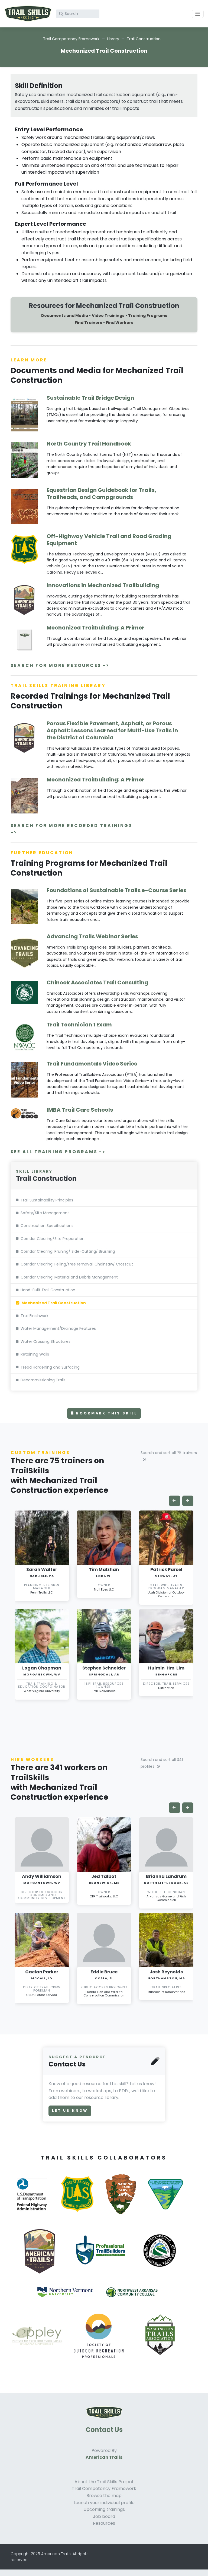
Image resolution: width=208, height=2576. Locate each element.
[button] (175, 1501)
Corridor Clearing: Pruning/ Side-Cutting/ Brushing (68, 1251)
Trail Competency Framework (71, 39)
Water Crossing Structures (45, 1341)
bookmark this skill (106, 1413)
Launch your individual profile (104, 2503)
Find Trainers (88, 323)
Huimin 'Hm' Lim (166, 1668)
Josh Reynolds (166, 1972)
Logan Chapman (42, 1668)
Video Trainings (108, 316)
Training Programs (148, 316)
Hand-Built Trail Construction (48, 1290)
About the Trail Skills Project (104, 2482)
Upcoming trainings (104, 2509)
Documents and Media (65, 316)
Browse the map (104, 2496)
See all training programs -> (58, 1152)
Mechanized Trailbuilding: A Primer (95, 628)
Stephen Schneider (104, 1668)
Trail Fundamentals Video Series (92, 1064)
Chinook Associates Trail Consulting (97, 982)
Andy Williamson (42, 1876)
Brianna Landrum (166, 1876)
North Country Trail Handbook (89, 444)
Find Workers (120, 323)
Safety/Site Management (45, 1213)
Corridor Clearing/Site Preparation (53, 1239)
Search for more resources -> (60, 665)
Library (113, 39)
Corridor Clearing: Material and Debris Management (69, 1277)
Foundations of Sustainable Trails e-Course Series (116, 890)
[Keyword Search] (61, 14)
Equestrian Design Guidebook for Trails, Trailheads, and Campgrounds (101, 494)
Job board (104, 2516)
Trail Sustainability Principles (47, 1200)
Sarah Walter (42, 1570)
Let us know (70, 2111)
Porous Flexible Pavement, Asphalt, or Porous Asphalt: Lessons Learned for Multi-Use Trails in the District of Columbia (112, 730)
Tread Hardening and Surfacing (50, 1367)
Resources (104, 2523)
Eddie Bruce (104, 1972)
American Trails (104, 2457)
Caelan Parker (42, 1972)
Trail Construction (144, 39)
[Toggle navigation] (198, 14)
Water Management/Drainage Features (58, 1328)
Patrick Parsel (166, 1570)
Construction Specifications (47, 1226)
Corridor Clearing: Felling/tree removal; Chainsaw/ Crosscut (77, 1264)
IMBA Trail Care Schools (80, 1110)
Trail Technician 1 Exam (79, 1025)
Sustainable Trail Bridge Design (90, 398)
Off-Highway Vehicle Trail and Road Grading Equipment (109, 540)
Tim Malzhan (104, 1570)
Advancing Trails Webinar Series (92, 936)
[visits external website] (34, 2201)
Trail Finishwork (35, 1316)
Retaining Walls (35, 1354)
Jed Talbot (104, 1876)
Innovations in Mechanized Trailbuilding (103, 585)
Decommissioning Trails (43, 1380)
